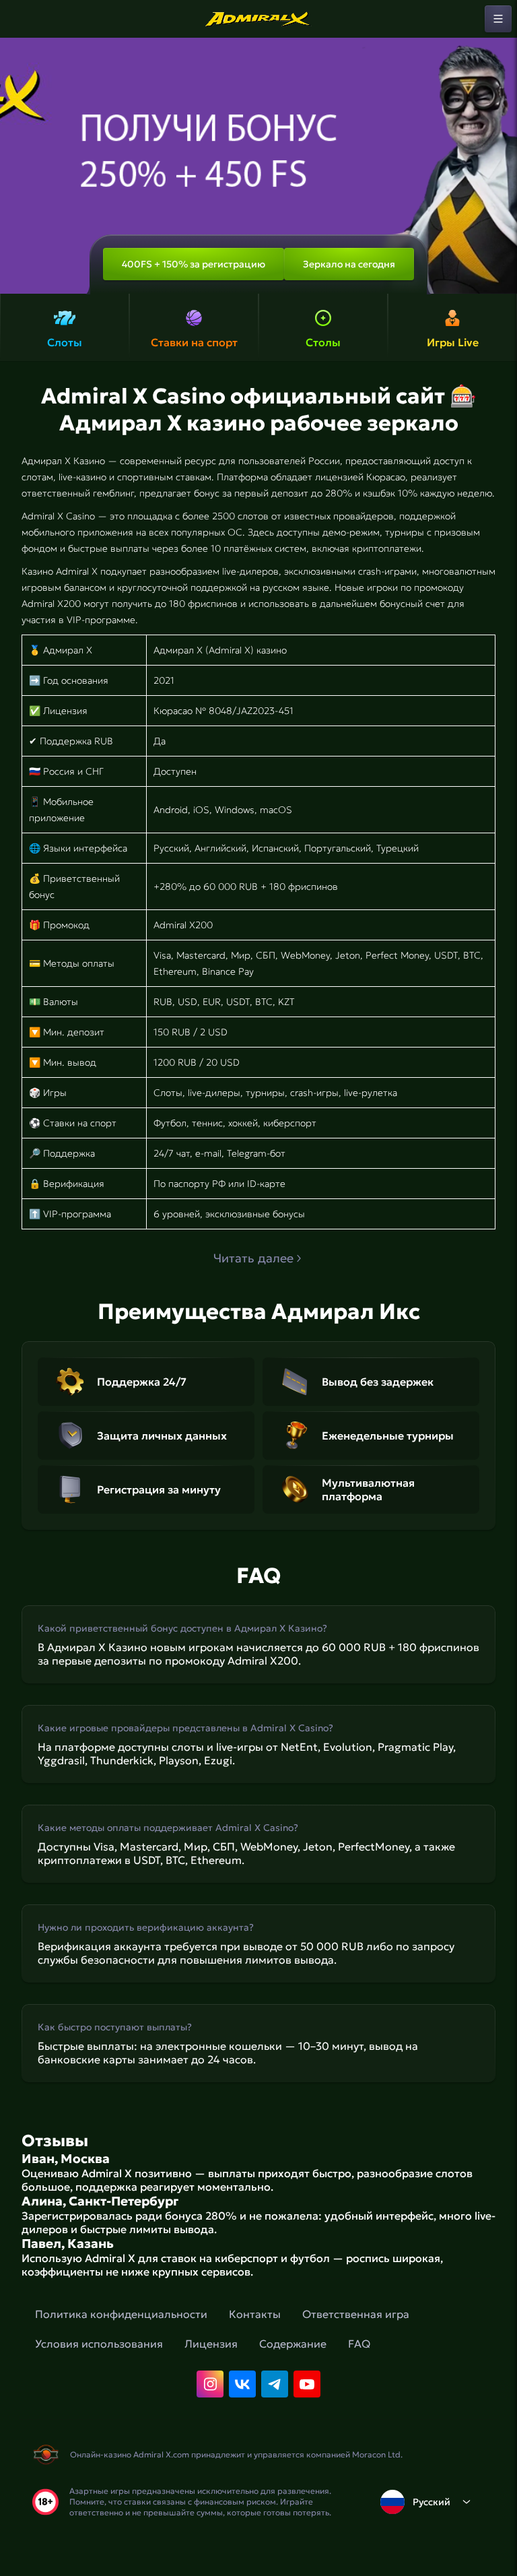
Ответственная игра (356, 2314)
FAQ (359, 2344)
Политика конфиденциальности (121, 2314)
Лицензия (211, 2344)
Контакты (255, 2314)
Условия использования (99, 2344)
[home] (258, 19)
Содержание (293, 2344)
